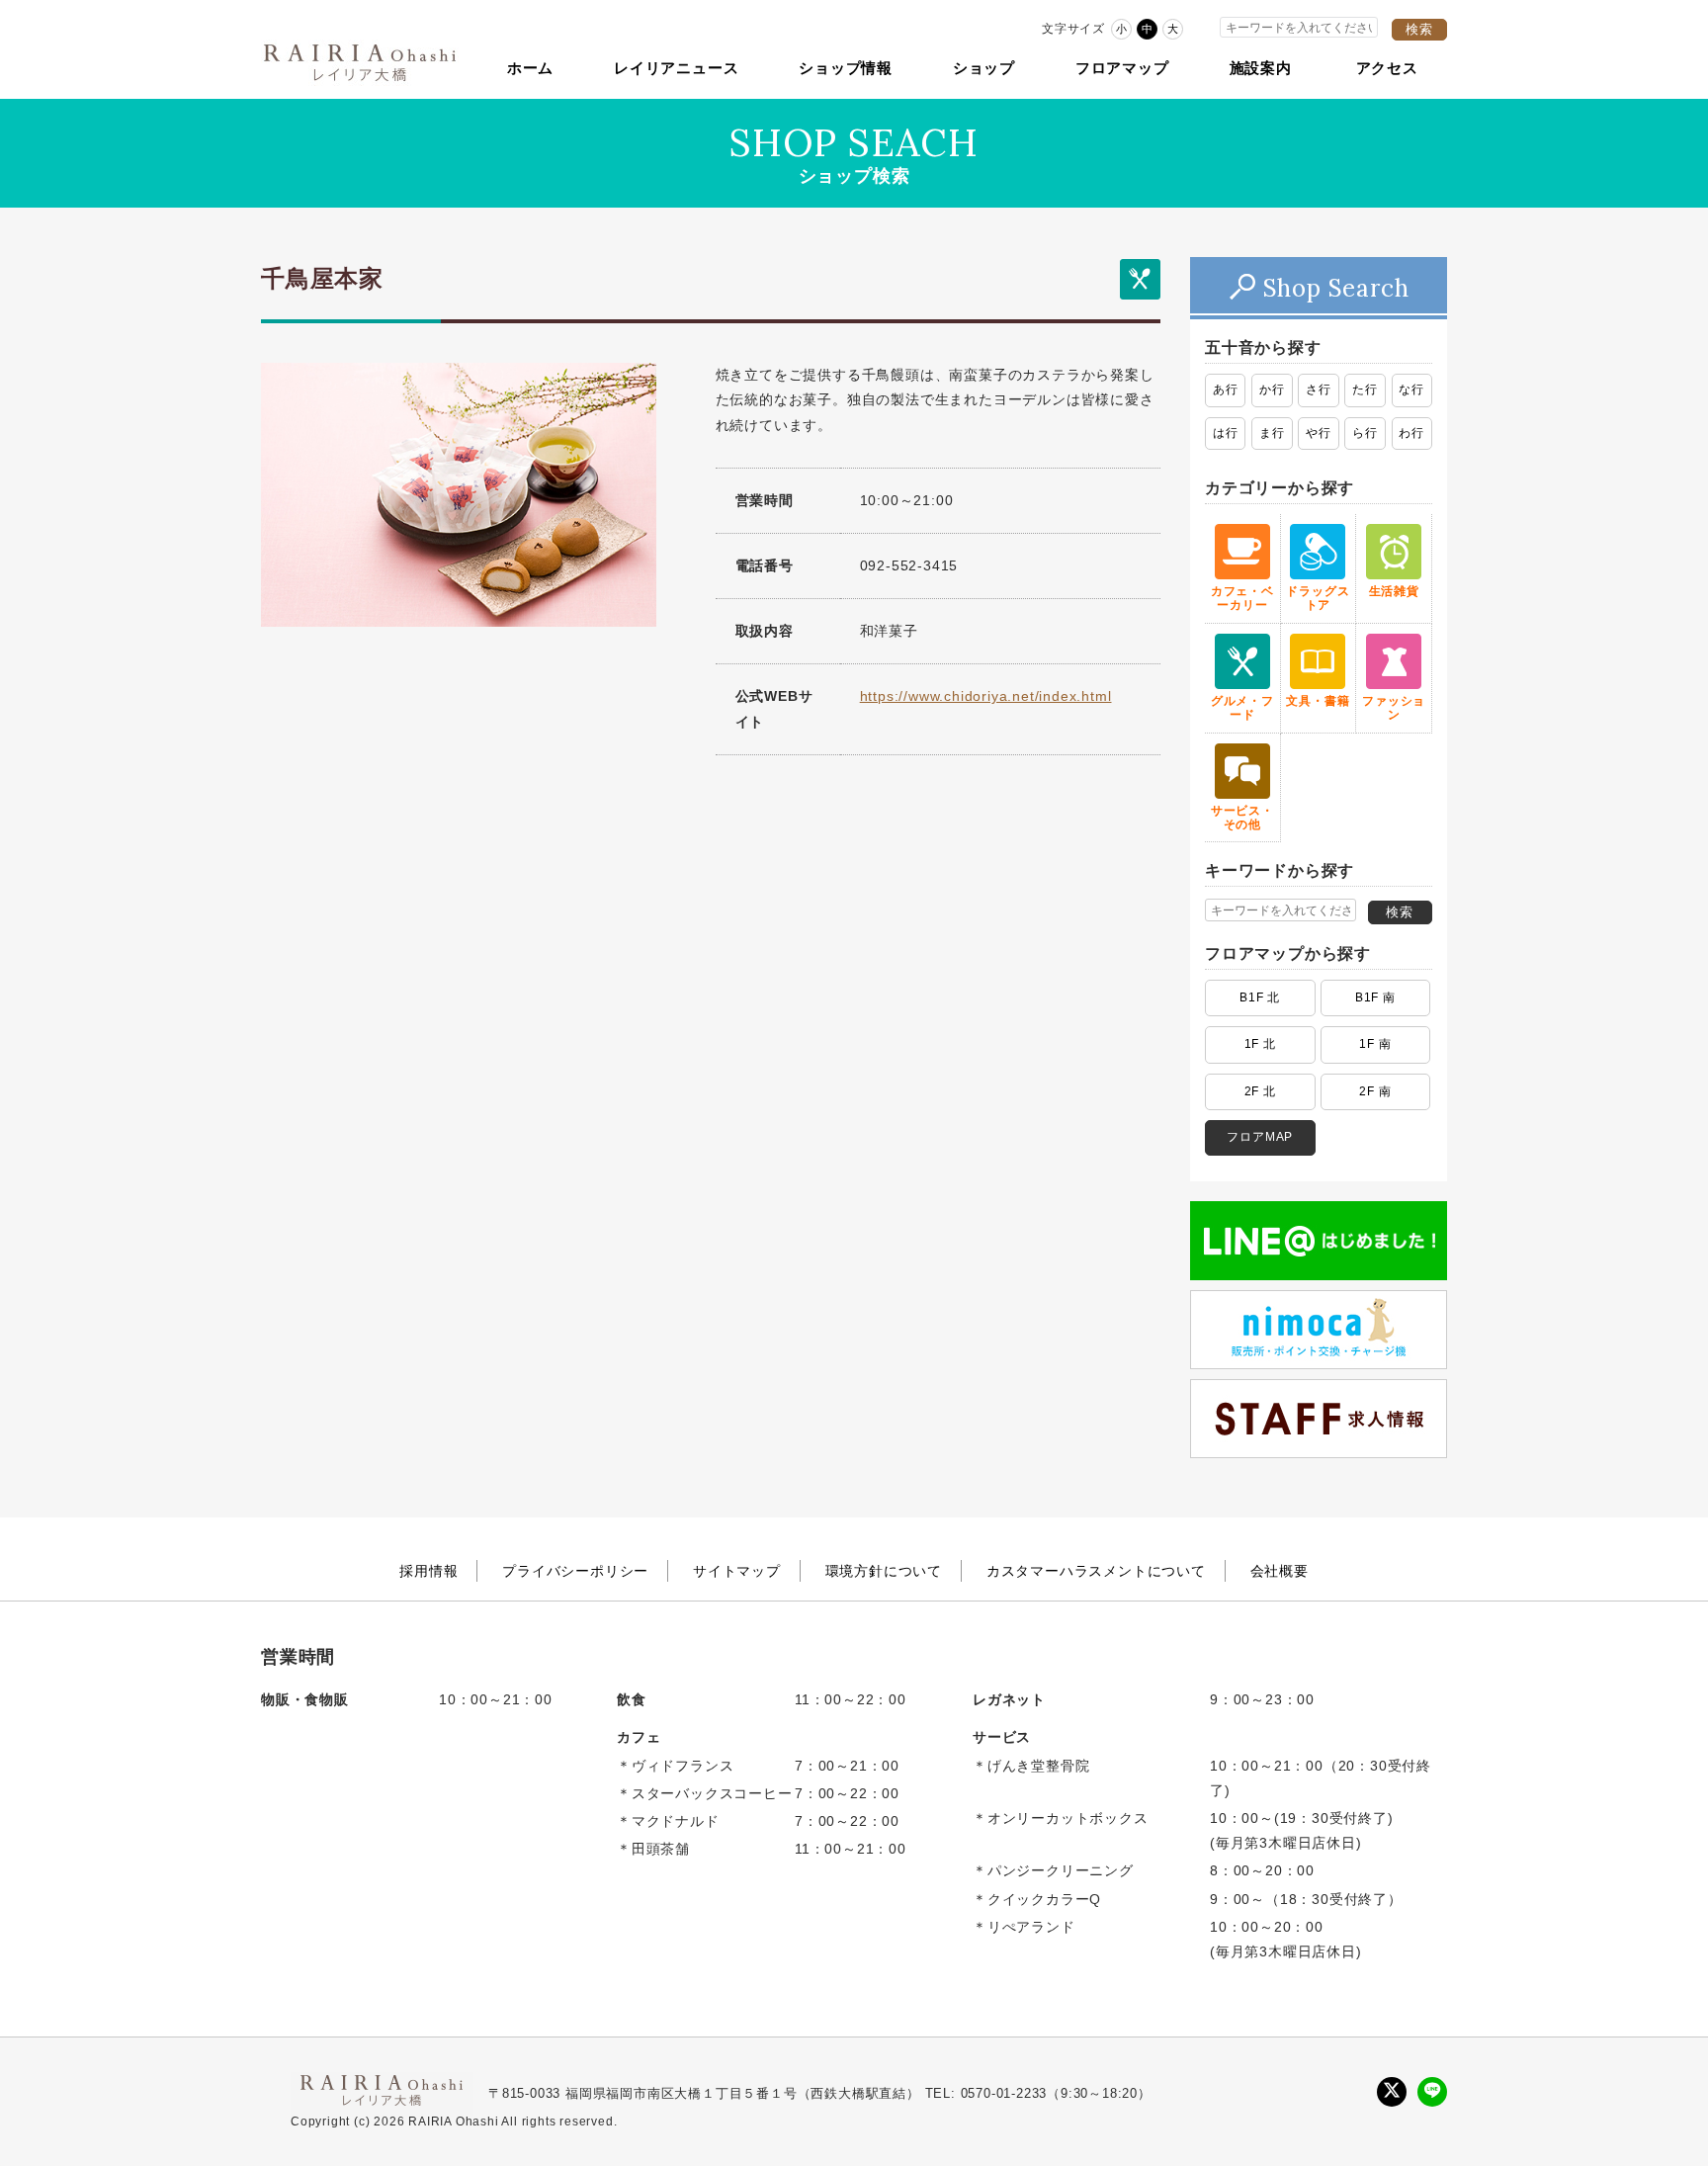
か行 (1272, 390)
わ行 (1411, 433)
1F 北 (1260, 1044)
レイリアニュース (676, 68)
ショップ (984, 68)
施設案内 (1261, 68)
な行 (1411, 390)
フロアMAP (1260, 1137)
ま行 (1272, 433)
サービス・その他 (1242, 818)
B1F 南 (1375, 997)
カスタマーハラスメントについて (1096, 1571)
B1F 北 (1260, 997)
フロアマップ (1122, 68)
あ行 (1226, 390)
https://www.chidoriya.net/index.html (986, 696)
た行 (1365, 390)
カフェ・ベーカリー (1242, 598)
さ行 (1319, 390)
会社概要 (1280, 1571)
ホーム (530, 68)
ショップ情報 (846, 68)
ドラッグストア (1318, 598)
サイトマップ (737, 1571)
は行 (1226, 433)
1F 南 (1375, 1044)
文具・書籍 (1318, 701)
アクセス (1387, 68)
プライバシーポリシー (575, 1571)
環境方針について (884, 1571)
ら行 (1365, 433)
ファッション (1394, 708)
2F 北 (1260, 1091)
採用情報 (428, 1571)
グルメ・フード (1242, 708)
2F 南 (1375, 1091)
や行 (1319, 433)
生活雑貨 (1394, 591)
